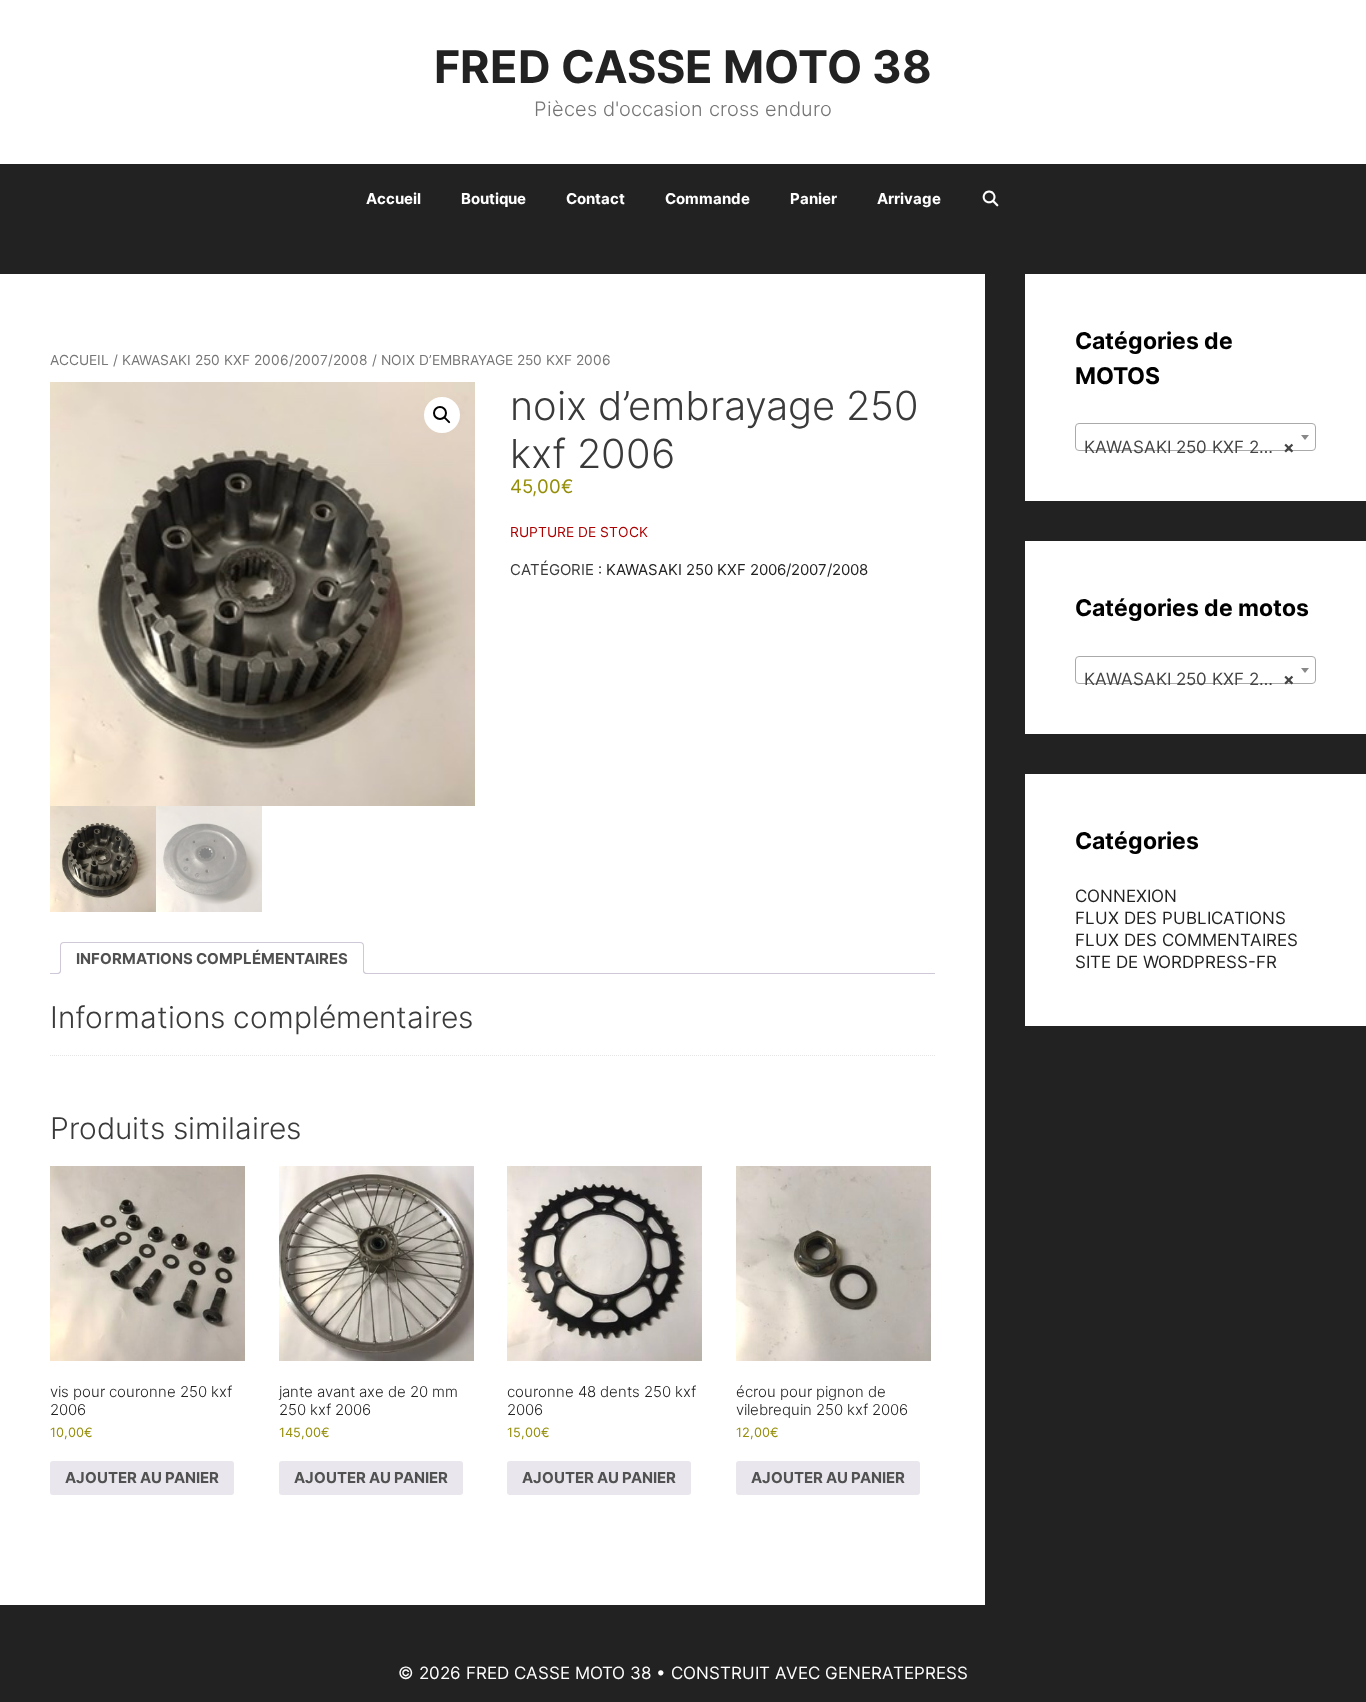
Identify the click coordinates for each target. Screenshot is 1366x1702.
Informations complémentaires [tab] (212, 958)
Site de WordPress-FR (1176, 962)
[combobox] (1196, 437)
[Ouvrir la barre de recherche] (990, 199)
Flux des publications (1180, 918)
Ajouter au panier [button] (142, 1477)
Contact (595, 198)
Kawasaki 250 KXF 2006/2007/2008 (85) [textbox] (1200, 447)
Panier (813, 198)
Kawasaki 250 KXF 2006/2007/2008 (245, 360)
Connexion (1126, 896)
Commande (707, 198)
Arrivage (909, 198)
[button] (442, 415)
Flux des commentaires (1186, 940)
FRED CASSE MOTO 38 (683, 66)
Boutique (493, 198)
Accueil (393, 198)
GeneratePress (896, 1673)
